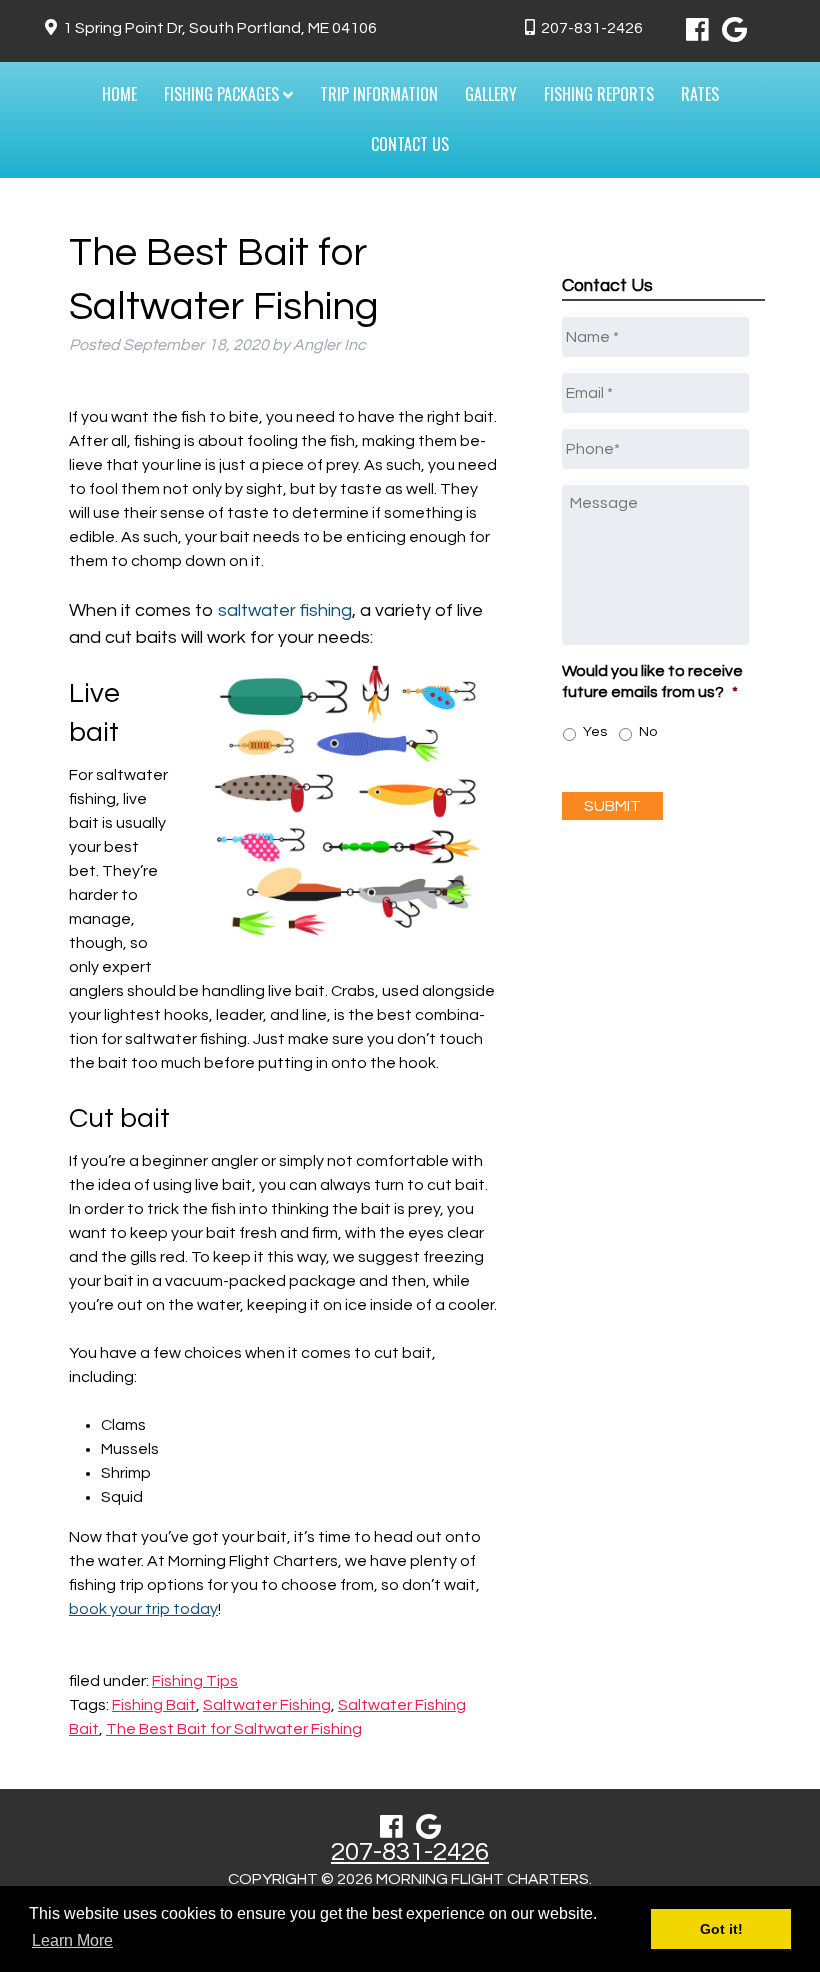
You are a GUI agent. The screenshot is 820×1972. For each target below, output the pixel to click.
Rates (700, 94)
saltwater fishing (285, 610)
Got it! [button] (721, 1929)
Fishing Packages (223, 94)
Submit (612, 806)
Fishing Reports (599, 94)
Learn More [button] (72, 1940)
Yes (595, 732)
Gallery (491, 94)
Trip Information (379, 94)
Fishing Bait (154, 1705)
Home (119, 94)
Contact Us (410, 144)
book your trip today (143, 1609)
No (648, 732)
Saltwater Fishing (267, 1705)
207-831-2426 (592, 28)
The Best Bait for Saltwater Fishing (234, 1729)
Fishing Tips (195, 1681)
